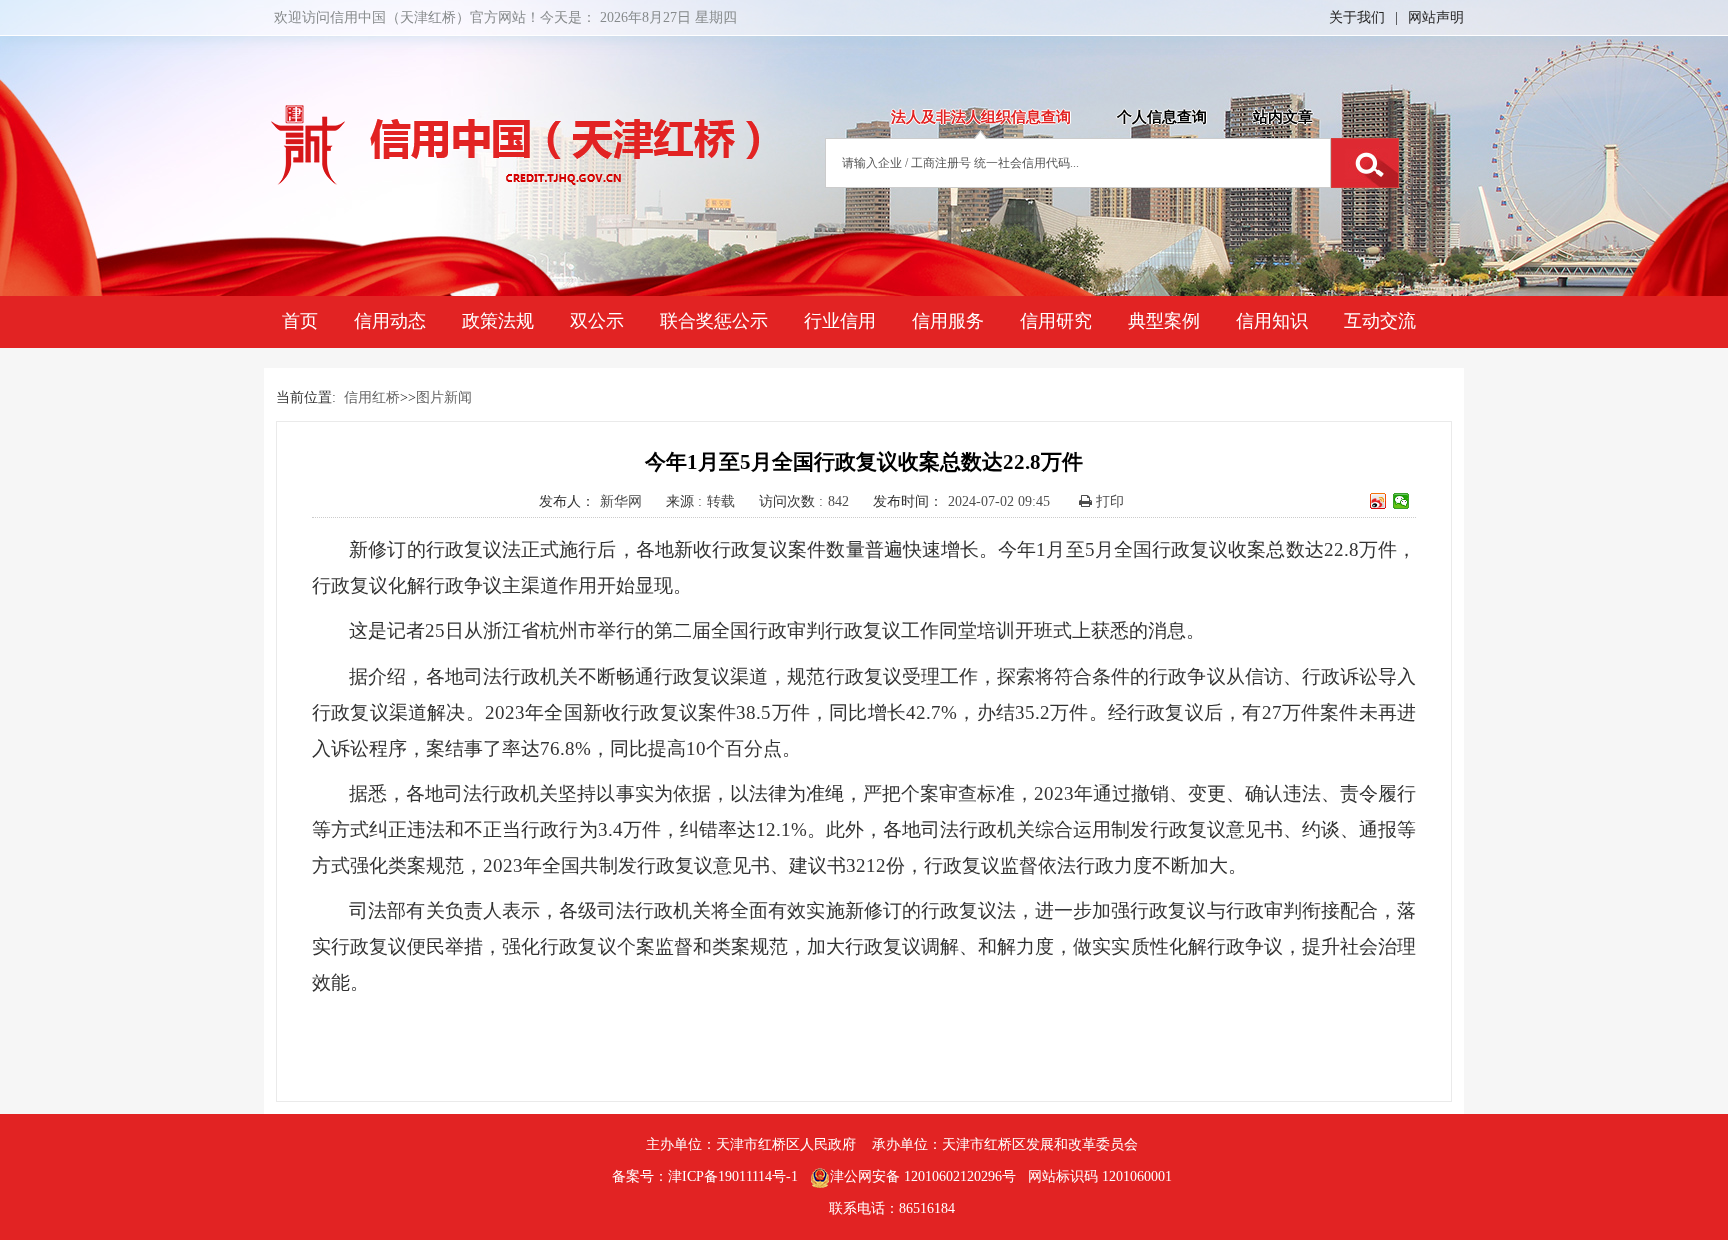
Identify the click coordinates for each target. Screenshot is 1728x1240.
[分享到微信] (1401, 501)
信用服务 (948, 321)
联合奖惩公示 (714, 321)
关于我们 (1357, 17)
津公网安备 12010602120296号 (923, 1176)
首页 (300, 321)
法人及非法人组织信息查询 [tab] (981, 117)
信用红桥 (372, 397)
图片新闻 (444, 397)
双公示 (597, 321)
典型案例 (1164, 321)
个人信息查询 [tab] (1162, 117)
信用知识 (1272, 321)
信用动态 (390, 321)
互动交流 (1380, 321)
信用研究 (1056, 321)
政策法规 (498, 321)
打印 (1108, 501)
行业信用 (840, 321)
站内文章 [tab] (1283, 117)
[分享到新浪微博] (1378, 501)
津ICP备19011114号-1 (733, 1176)
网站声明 (1436, 17)
